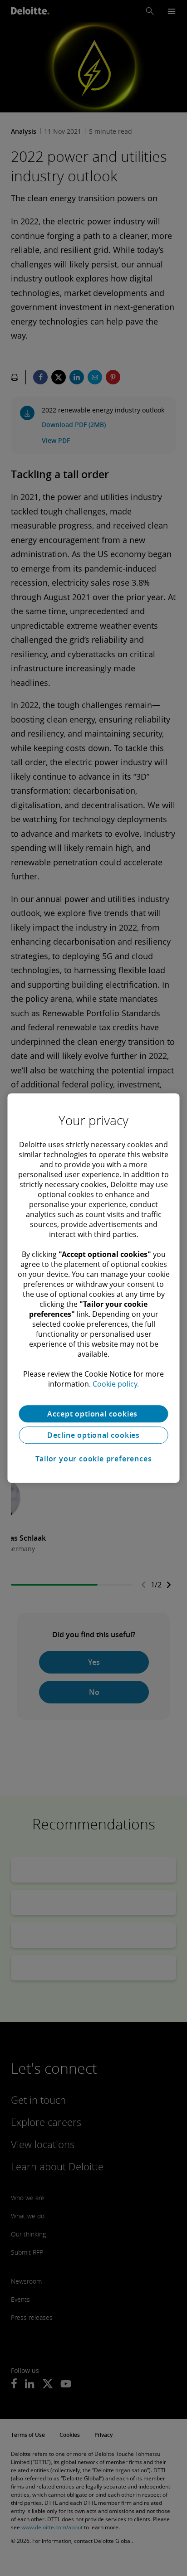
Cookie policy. (116, 1384)
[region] (93, 1288)
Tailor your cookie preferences (94, 1459)
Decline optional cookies (93, 1435)
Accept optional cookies (93, 1414)
